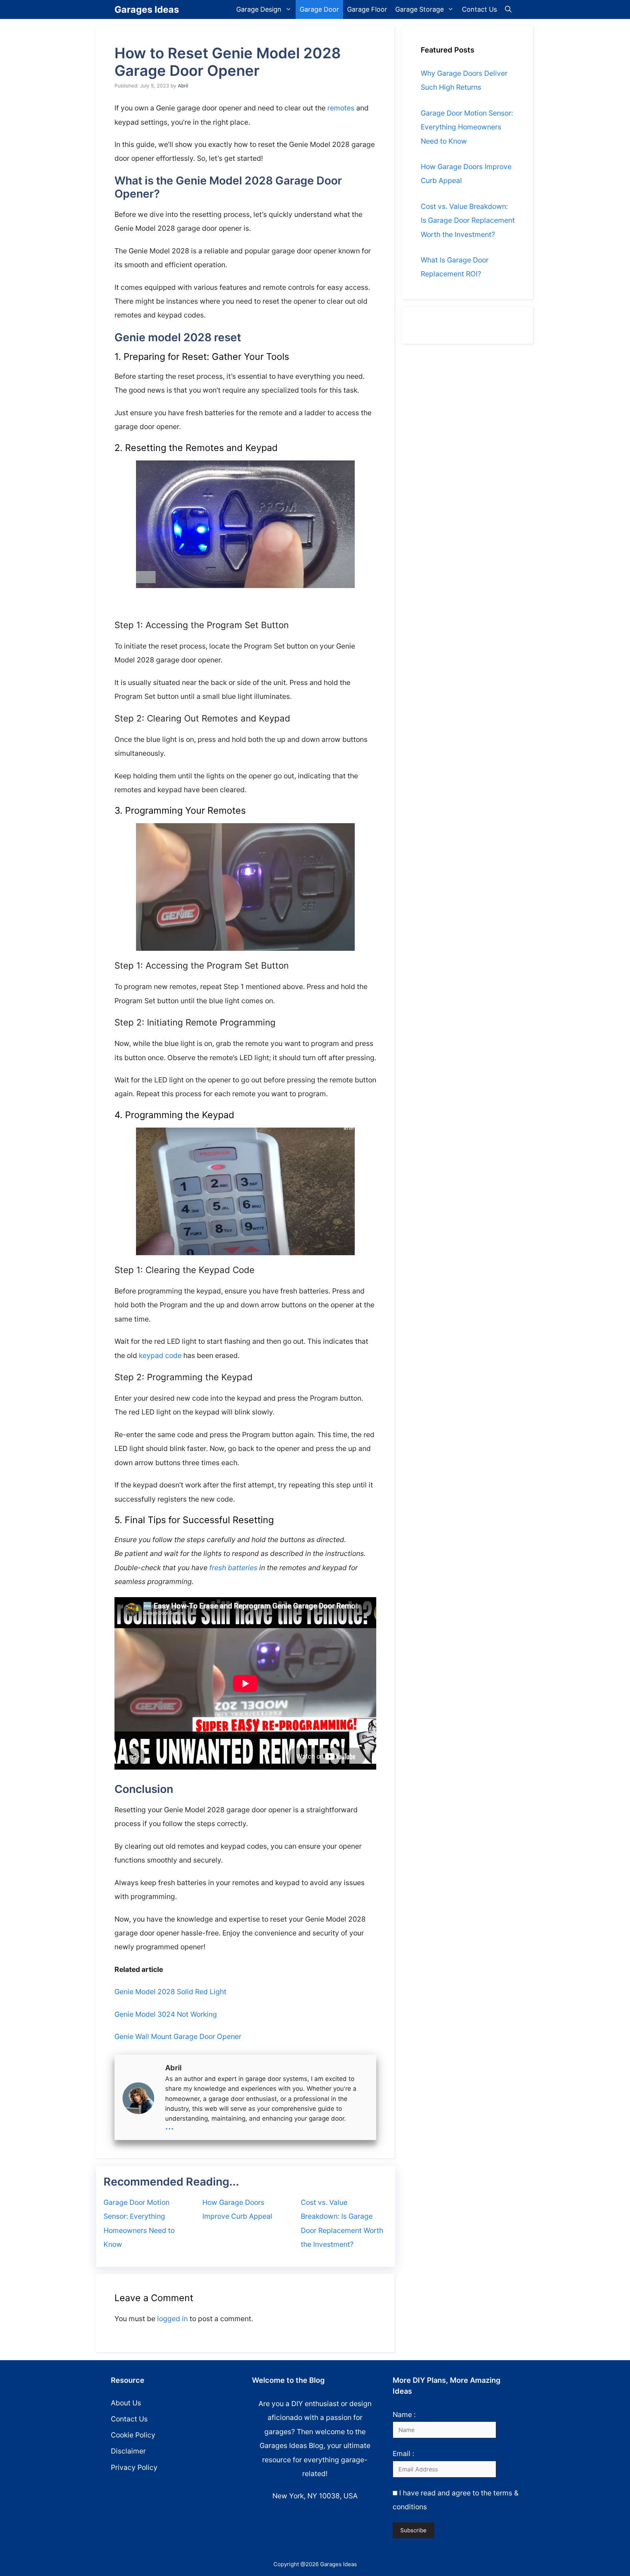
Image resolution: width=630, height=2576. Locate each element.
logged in (172, 2319)
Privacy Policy (134, 2467)
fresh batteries (233, 1568)
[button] (508, 9)
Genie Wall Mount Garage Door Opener (178, 2036)
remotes (341, 108)
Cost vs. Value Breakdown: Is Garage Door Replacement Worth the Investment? (468, 220)
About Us (126, 2403)
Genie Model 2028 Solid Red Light (170, 1992)
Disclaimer (128, 2451)
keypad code (160, 1355)
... (170, 2126)
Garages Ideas (147, 9)
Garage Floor (367, 9)
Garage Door (319, 9)
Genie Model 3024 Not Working (166, 2014)
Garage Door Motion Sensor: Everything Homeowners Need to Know (467, 127)
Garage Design (259, 9)
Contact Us (479, 9)
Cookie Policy (133, 2435)
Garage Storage (419, 9)
